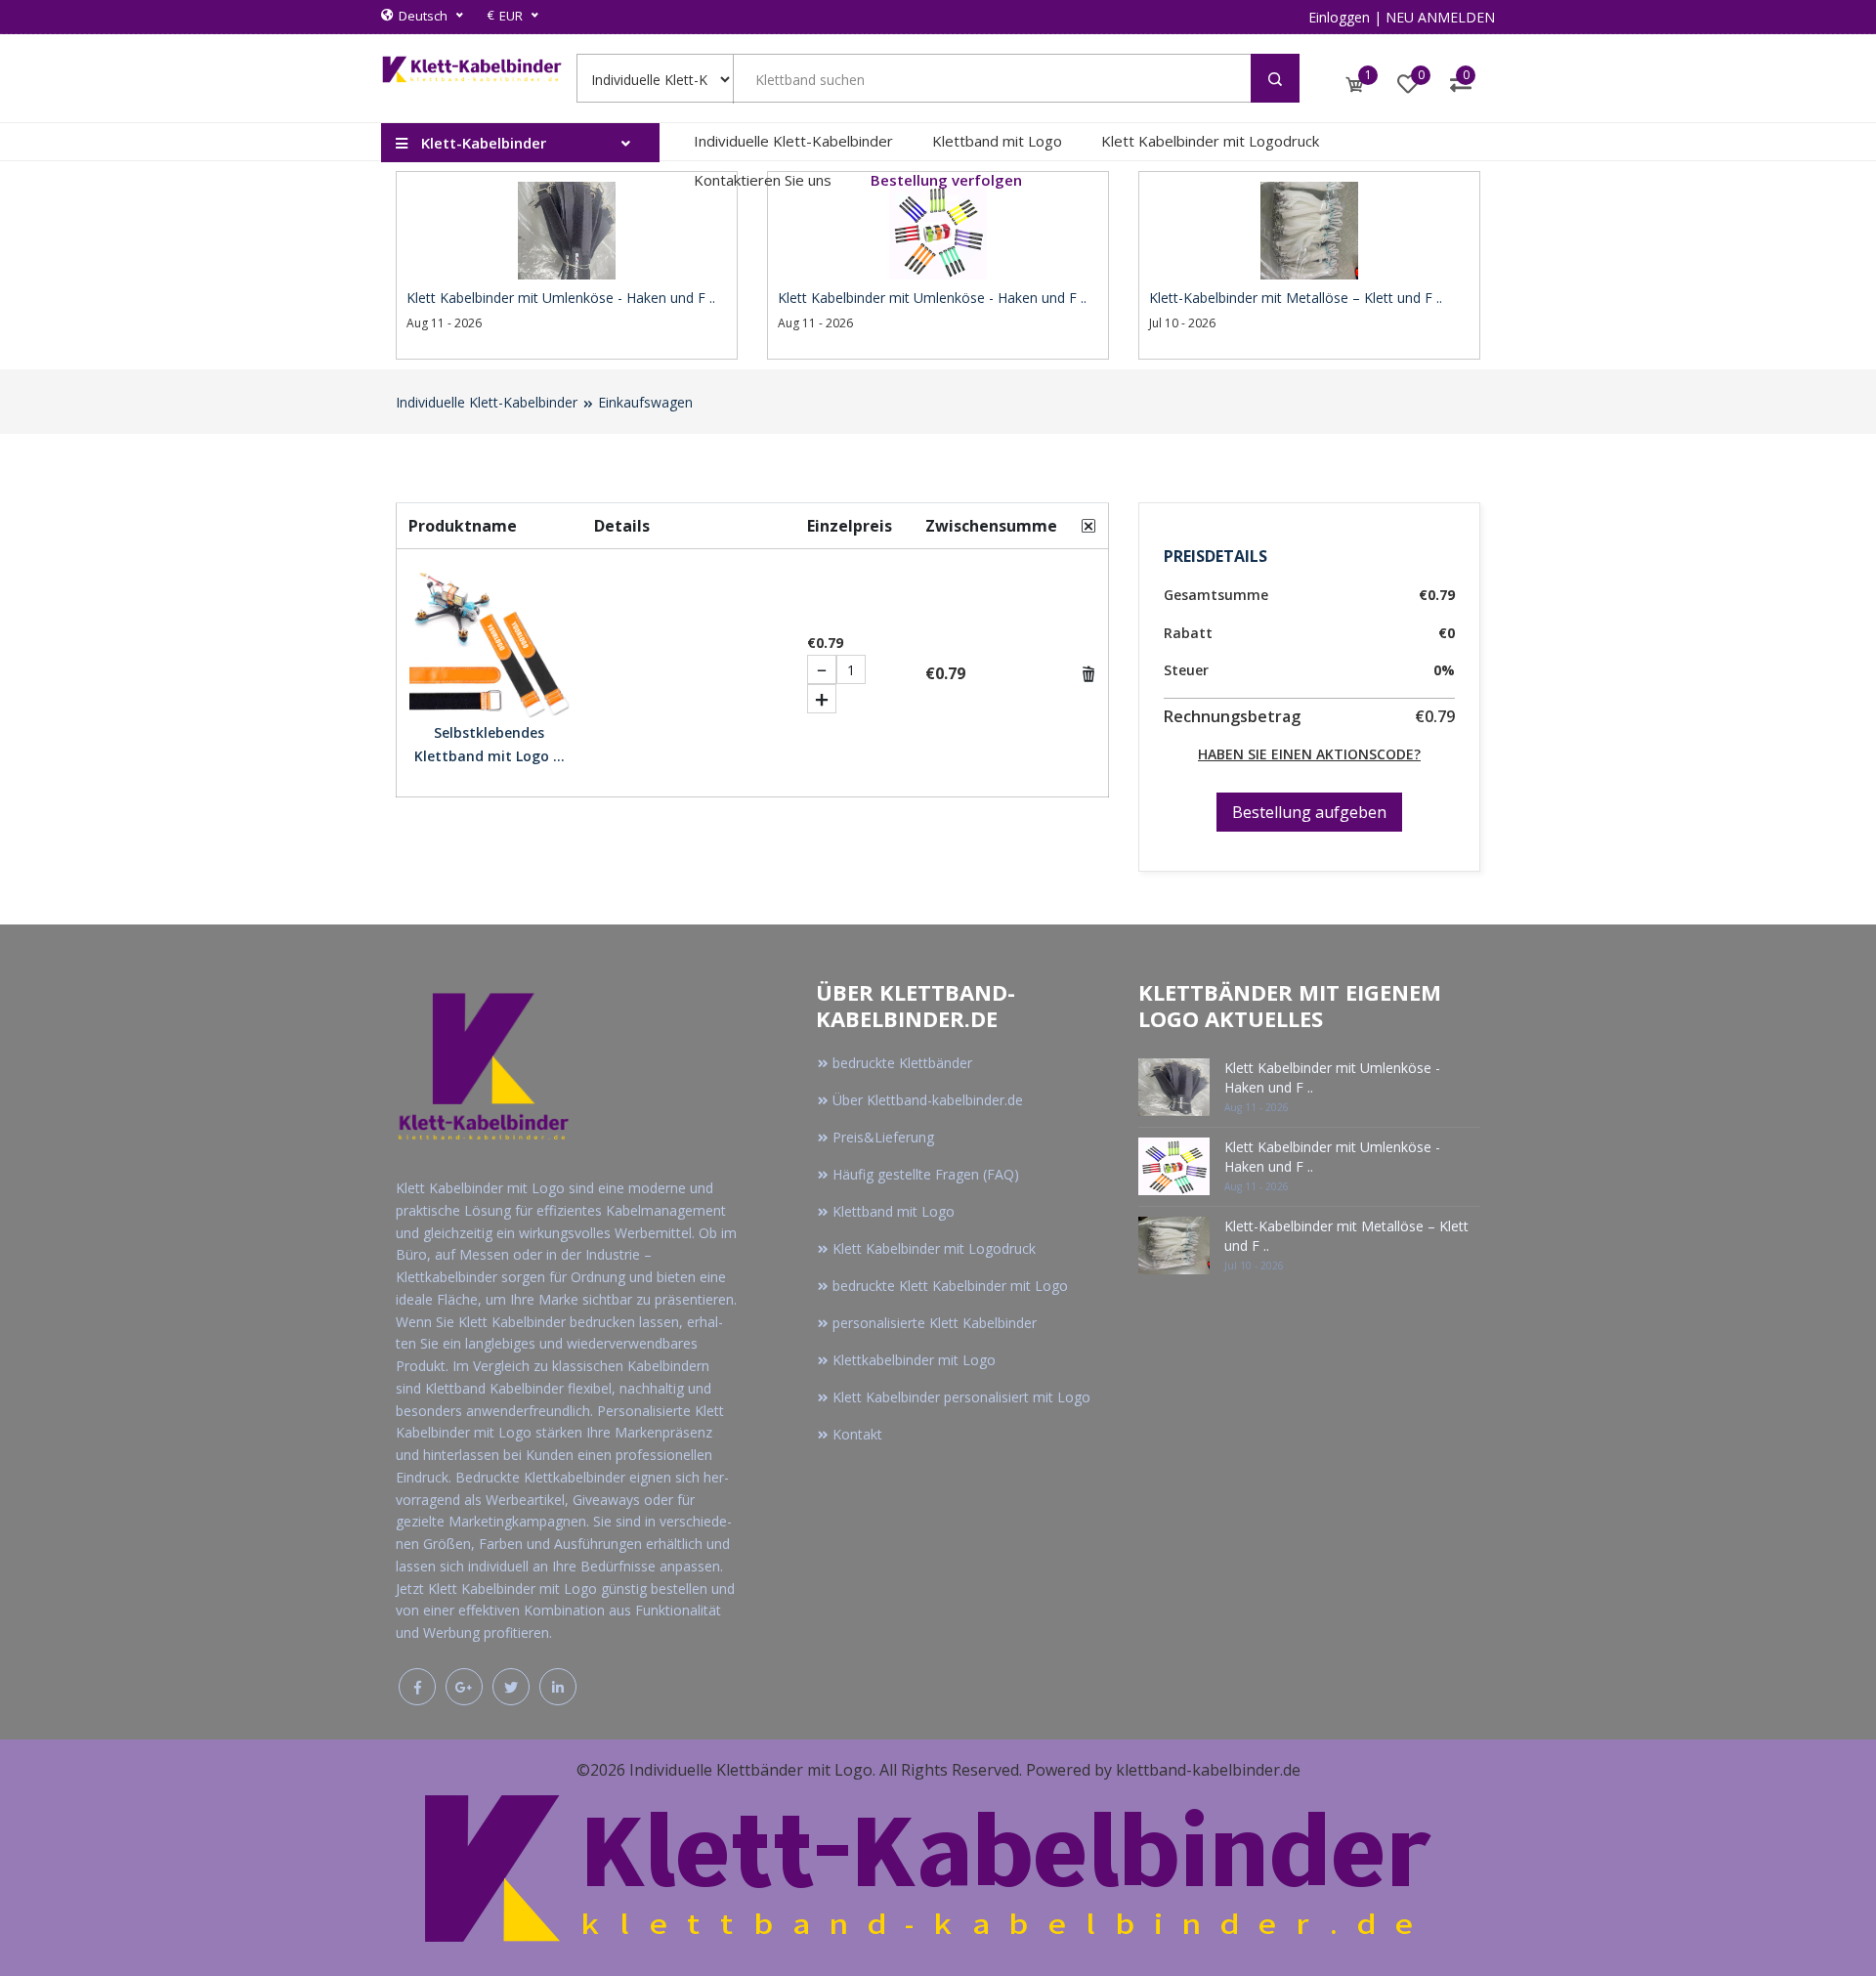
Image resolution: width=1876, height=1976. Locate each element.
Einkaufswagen (645, 402)
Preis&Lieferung (883, 1137)
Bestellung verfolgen (946, 180)
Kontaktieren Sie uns (763, 180)
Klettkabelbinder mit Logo (914, 1360)
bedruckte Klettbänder (902, 1063)
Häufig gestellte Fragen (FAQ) (926, 1174)
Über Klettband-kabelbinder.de (928, 1100)
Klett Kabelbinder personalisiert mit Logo (961, 1397)
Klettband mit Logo (997, 141)
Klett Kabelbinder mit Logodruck (1210, 141)
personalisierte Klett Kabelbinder (935, 1323)
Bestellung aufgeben (1309, 812)
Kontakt (857, 1434)
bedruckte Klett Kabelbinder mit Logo (950, 1286)
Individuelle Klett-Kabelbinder (793, 141)
